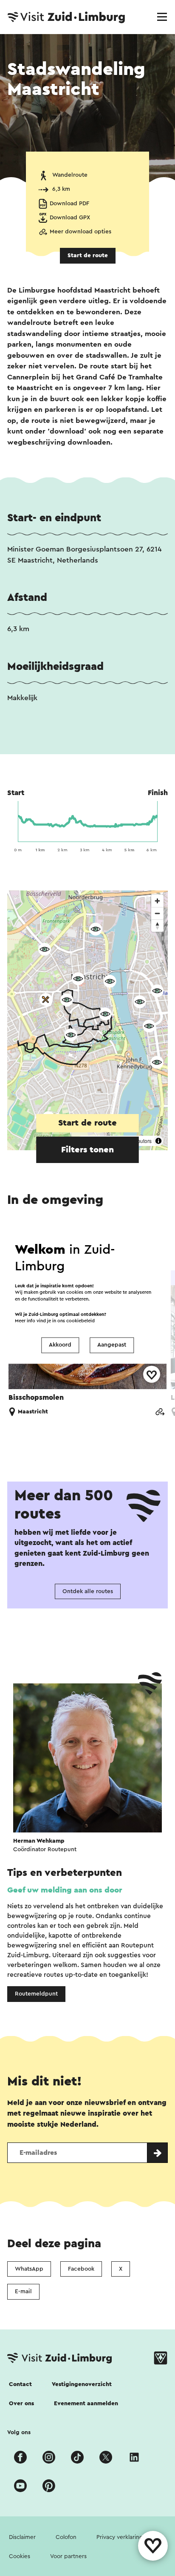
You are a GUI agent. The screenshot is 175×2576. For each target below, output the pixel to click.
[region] (87, 1020)
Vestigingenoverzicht (82, 2384)
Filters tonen (87, 1150)
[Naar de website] (160, 1411)
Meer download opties (80, 232)
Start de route (88, 256)
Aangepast (112, 1345)
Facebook (81, 2269)
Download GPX (70, 218)
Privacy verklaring (120, 2537)
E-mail (23, 2292)
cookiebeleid (80, 1321)
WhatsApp (29, 2269)
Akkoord (60, 1345)
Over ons (21, 2404)
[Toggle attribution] (158, 1141)
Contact (20, 2384)
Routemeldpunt (36, 1994)
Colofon (66, 2537)
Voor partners (68, 2556)
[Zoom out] (157, 913)
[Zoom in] (157, 901)
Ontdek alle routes (88, 1591)
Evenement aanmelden (86, 2404)
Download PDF (69, 204)
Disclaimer (22, 2537)
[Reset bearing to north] (157, 926)
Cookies (20, 2556)
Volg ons (19, 2432)
